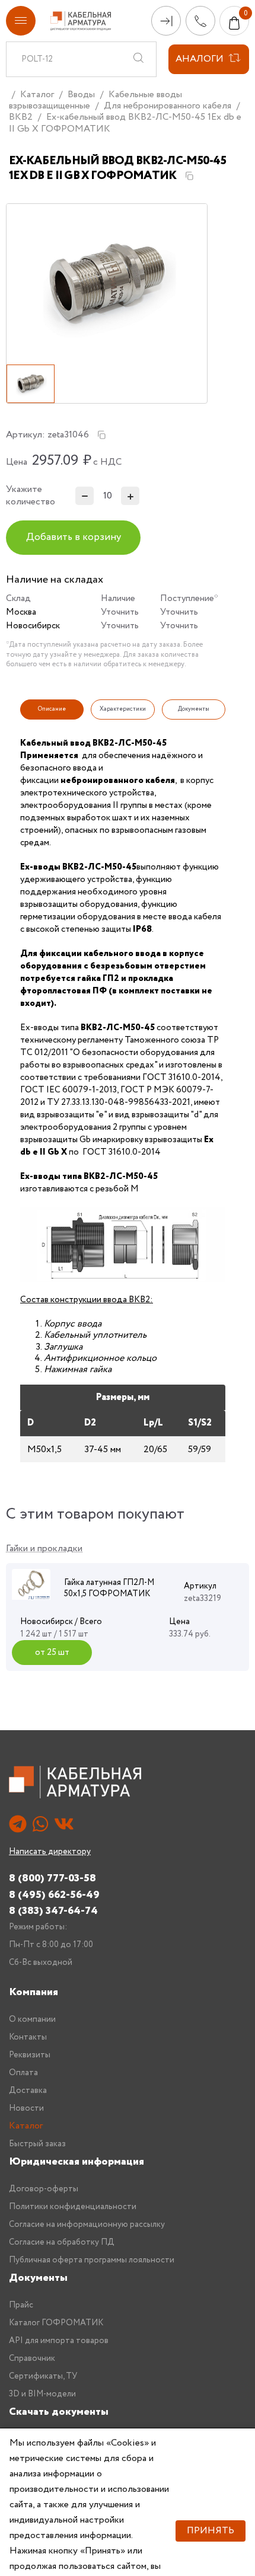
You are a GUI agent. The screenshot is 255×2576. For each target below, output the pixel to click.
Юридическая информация (76, 2162)
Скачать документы (59, 2412)
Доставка (28, 2091)
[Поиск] (138, 59)
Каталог (37, 95)
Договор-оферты (44, 2189)
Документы (38, 2278)
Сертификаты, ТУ (43, 2376)
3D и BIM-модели (42, 2394)
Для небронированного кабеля (168, 106)
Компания (34, 1992)
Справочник (32, 2358)
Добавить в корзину (74, 537)
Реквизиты (30, 2055)
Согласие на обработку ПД (62, 2242)
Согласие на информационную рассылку (87, 2225)
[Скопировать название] (189, 176)
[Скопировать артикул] (101, 435)
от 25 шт (52, 1653)
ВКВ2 (21, 117)
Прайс (21, 2305)
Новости (26, 2108)
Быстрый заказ (37, 2144)
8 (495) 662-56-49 (54, 1895)
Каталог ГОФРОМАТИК (56, 2323)
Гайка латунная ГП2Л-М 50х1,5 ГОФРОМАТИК (109, 1589)
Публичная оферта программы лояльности (92, 2260)
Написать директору (50, 1852)
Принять (211, 2531)
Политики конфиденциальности (73, 2207)
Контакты (28, 2037)
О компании (32, 2019)
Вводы (81, 95)
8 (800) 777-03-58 (52, 1878)
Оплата (23, 2073)
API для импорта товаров (59, 2341)
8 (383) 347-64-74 (53, 1911)
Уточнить (120, 612)
